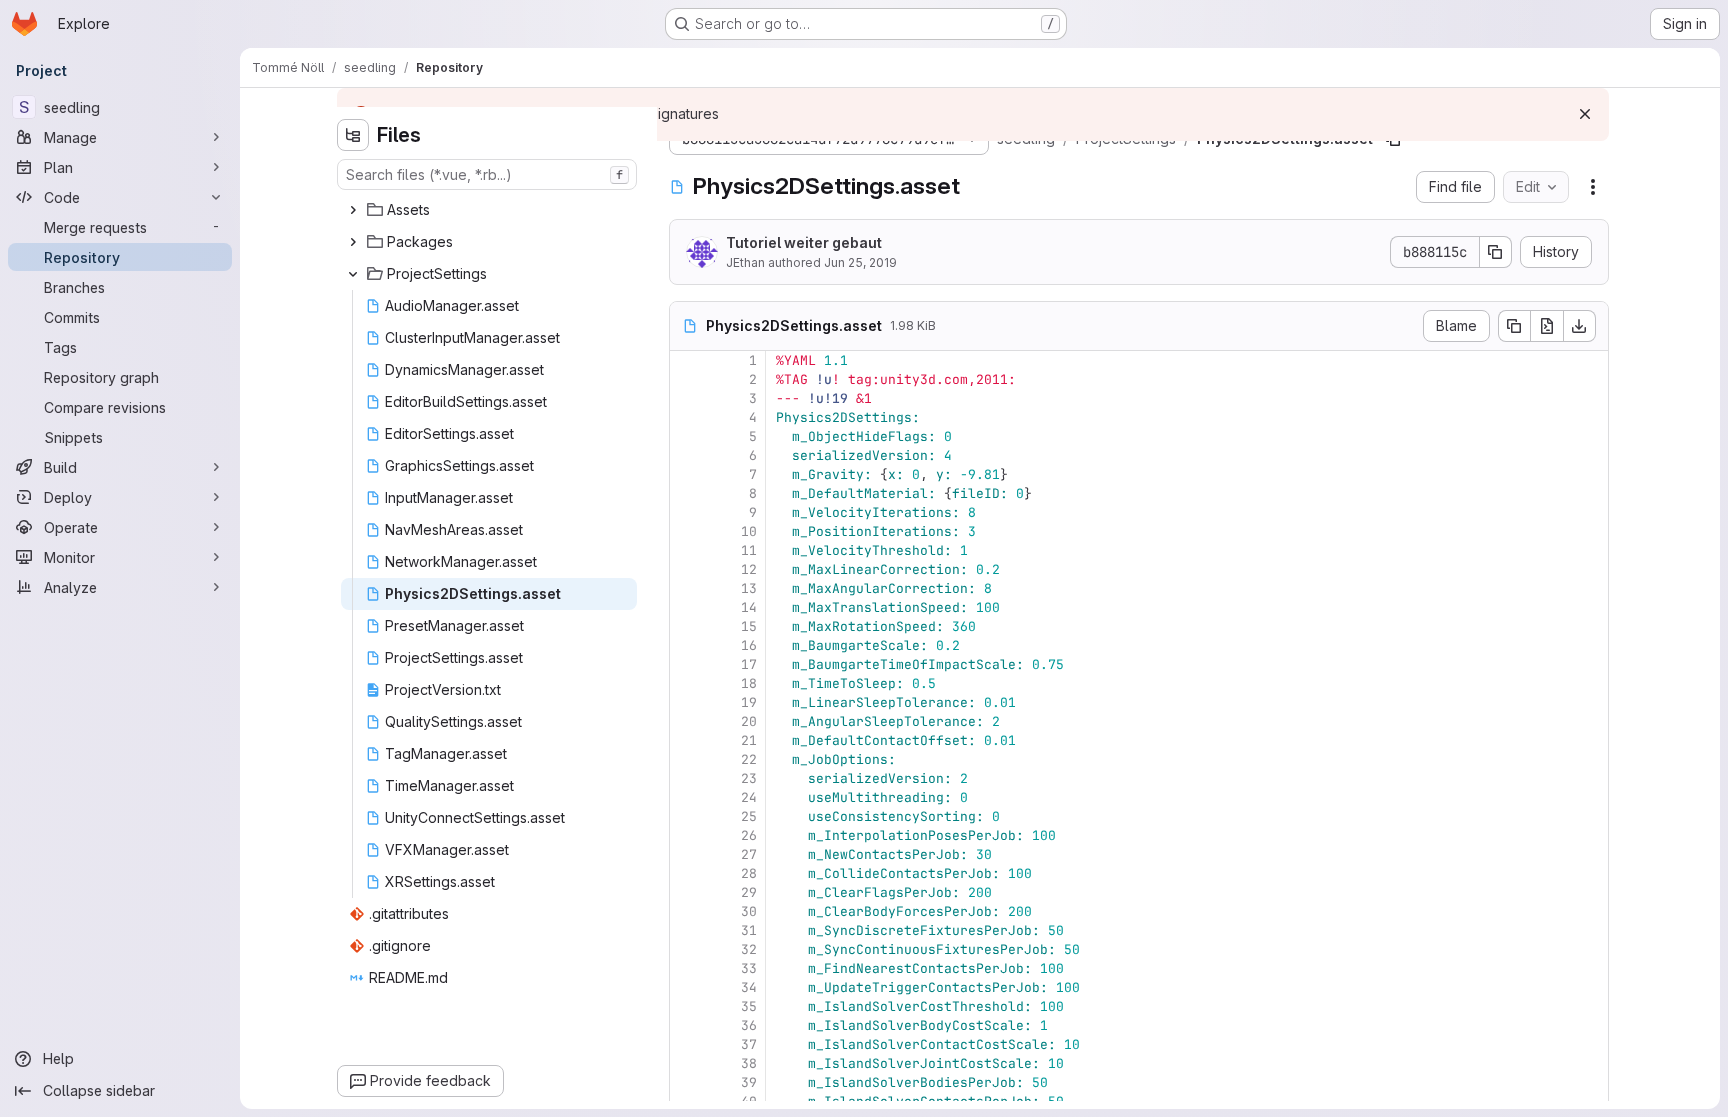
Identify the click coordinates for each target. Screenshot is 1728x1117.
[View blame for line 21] (687, 740)
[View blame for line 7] (687, 474)
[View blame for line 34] (687, 987)
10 (749, 531)
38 (749, 1063)
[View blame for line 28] (687, 873)
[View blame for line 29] (687, 892)
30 (749, 911)
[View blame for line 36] (687, 1025)
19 (749, 702)
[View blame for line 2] (687, 379)
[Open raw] (1547, 326)
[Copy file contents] (1514, 326)
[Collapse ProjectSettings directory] (353, 274)
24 (749, 797)
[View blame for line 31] (687, 930)
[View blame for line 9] (687, 512)
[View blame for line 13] (687, 588)
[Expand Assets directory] (353, 210)
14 (749, 607)
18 (749, 683)
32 (749, 949)
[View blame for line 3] (687, 398)
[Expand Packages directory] (353, 242)
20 (749, 721)
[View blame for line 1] (687, 360)
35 (749, 1006)
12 (749, 569)
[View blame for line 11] (687, 550)
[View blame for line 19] (687, 702)
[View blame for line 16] (687, 645)
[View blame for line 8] (687, 493)
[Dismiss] (1585, 114)
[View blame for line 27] (687, 854)
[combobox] (487, 174)
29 (749, 892)
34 (749, 987)
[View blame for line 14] (687, 607)
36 (749, 1025)
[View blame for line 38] (687, 1063)
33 (749, 968)
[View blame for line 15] (687, 626)
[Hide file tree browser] (353, 135)
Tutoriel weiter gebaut (804, 242)
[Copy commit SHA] (1496, 252)
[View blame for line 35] (687, 1006)
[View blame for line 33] (687, 968)
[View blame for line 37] (687, 1044)
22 (749, 759)
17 (749, 664)
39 (749, 1082)
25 (749, 816)
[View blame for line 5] (687, 436)
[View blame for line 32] (687, 949)
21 (749, 740)
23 (749, 778)
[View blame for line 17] (687, 664)
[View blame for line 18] (687, 683)
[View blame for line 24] (687, 797)
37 (749, 1044)
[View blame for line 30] (687, 911)
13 (749, 588)
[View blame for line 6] (687, 455)
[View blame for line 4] (687, 417)
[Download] (1580, 326)
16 (749, 645)
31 (749, 930)
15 (749, 626)
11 (749, 550)
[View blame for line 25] (687, 816)
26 (749, 835)
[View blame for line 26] (687, 835)
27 (749, 854)
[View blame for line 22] (687, 759)
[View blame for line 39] (687, 1082)
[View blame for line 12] (687, 569)
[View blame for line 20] (687, 721)
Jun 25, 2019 (860, 262)
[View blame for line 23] (687, 778)
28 (749, 873)
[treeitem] (489, 210)
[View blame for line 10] (687, 531)
